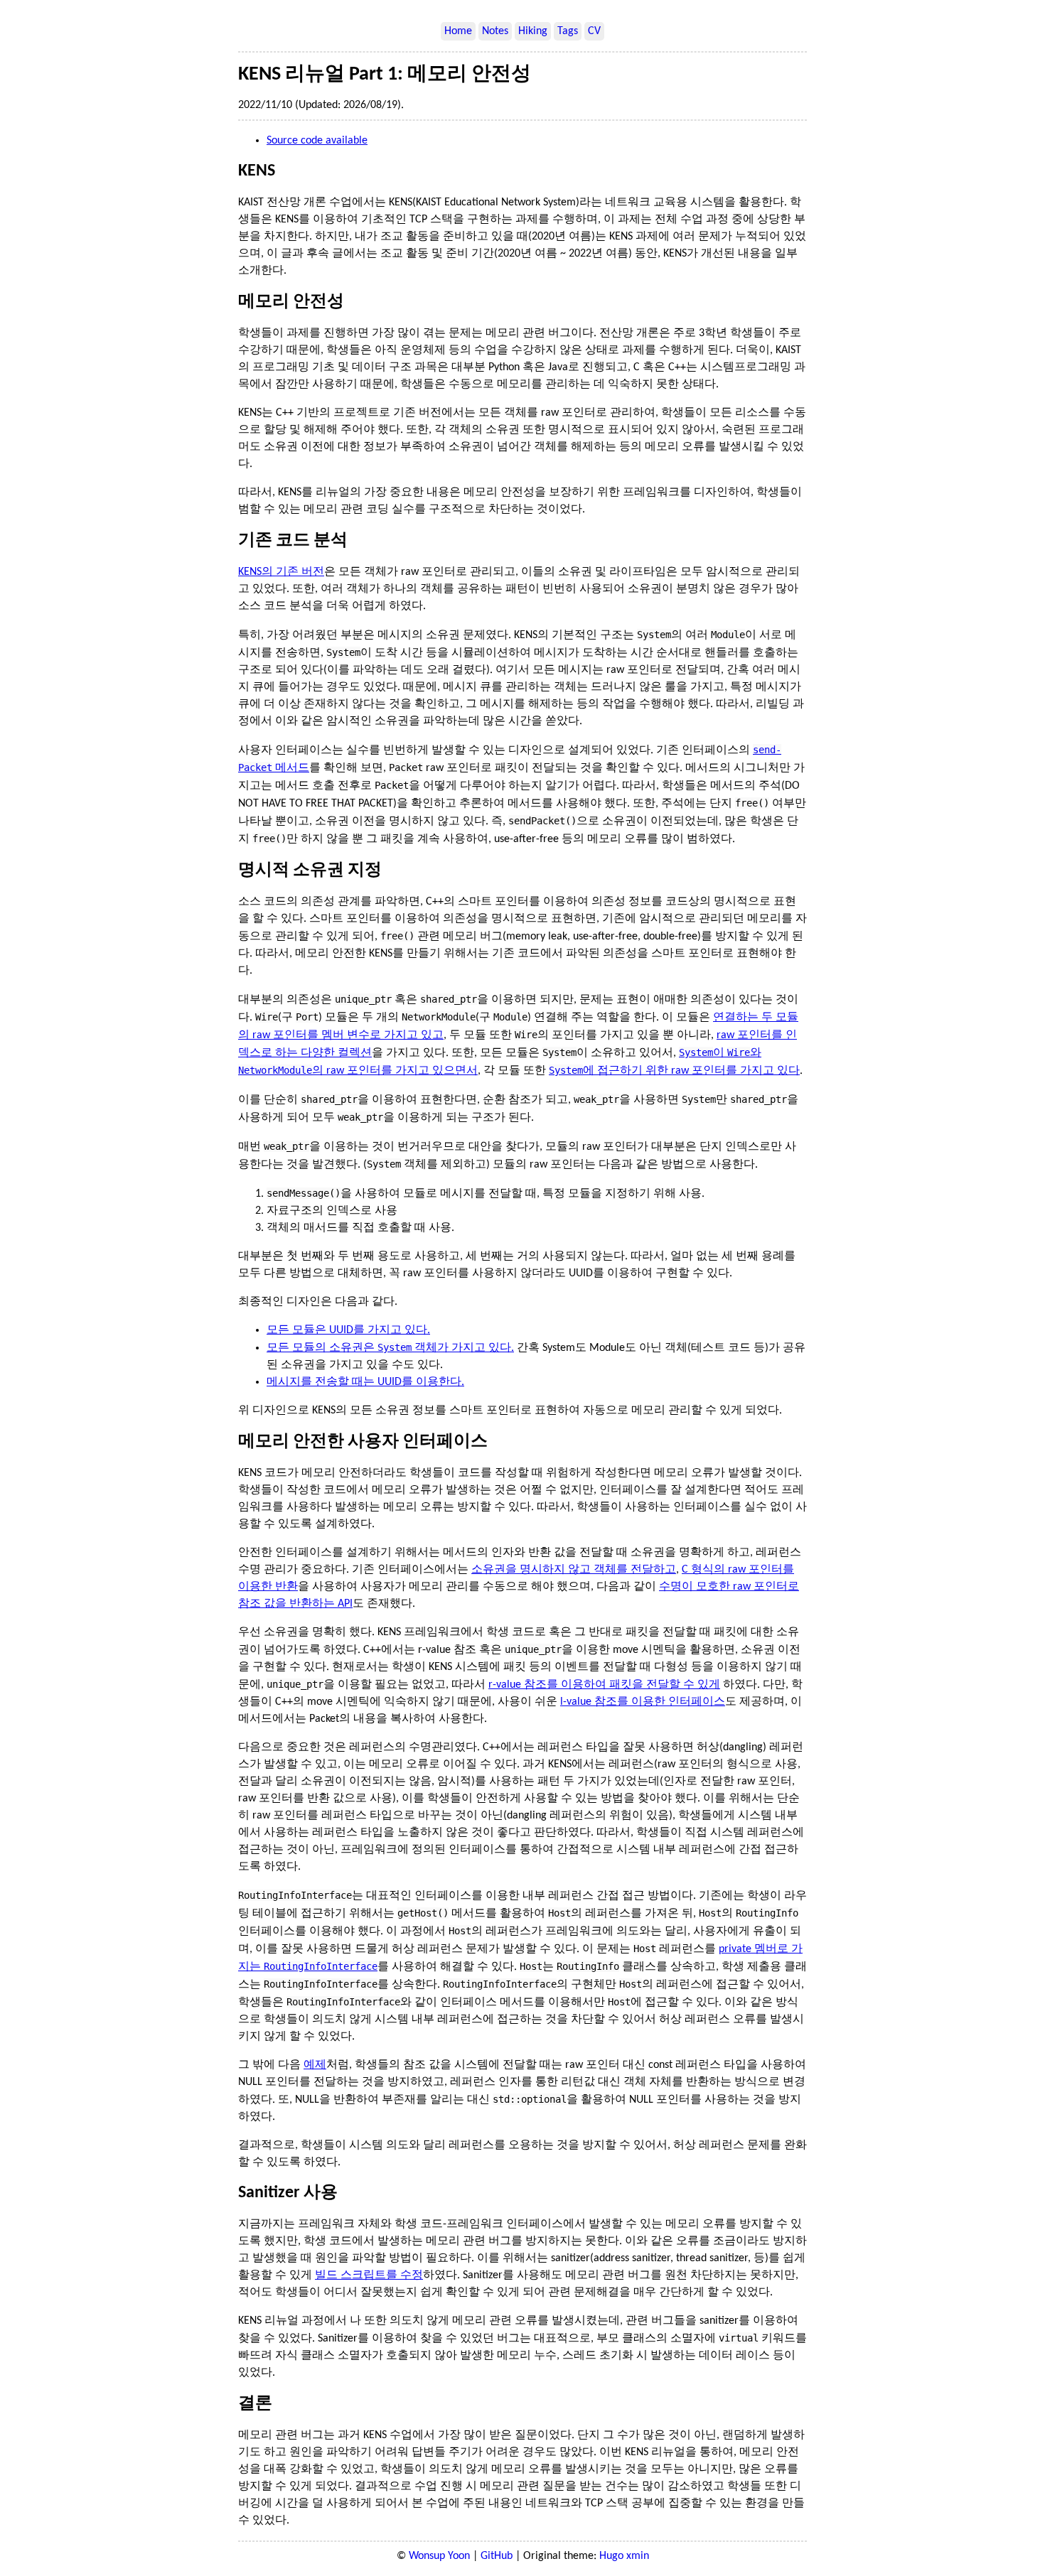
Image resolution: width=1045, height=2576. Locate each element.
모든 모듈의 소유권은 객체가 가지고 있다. (390, 1348)
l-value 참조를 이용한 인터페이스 (643, 1702)
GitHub (497, 2556)
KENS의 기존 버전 (281, 572)
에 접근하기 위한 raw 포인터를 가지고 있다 (674, 1071)
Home (458, 31)
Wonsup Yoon (439, 2556)
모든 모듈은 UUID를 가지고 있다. (348, 1330)
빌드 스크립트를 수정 (369, 2275)
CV (594, 31)
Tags (568, 31)
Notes (495, 31)
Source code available (317, 141)
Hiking (533, 31)
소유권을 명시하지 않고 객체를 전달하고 (574, 1570)
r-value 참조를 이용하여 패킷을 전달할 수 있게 (604, 1685)
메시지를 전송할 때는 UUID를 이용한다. (365, 1382)
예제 (315, 2065)
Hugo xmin (624, 2556)
